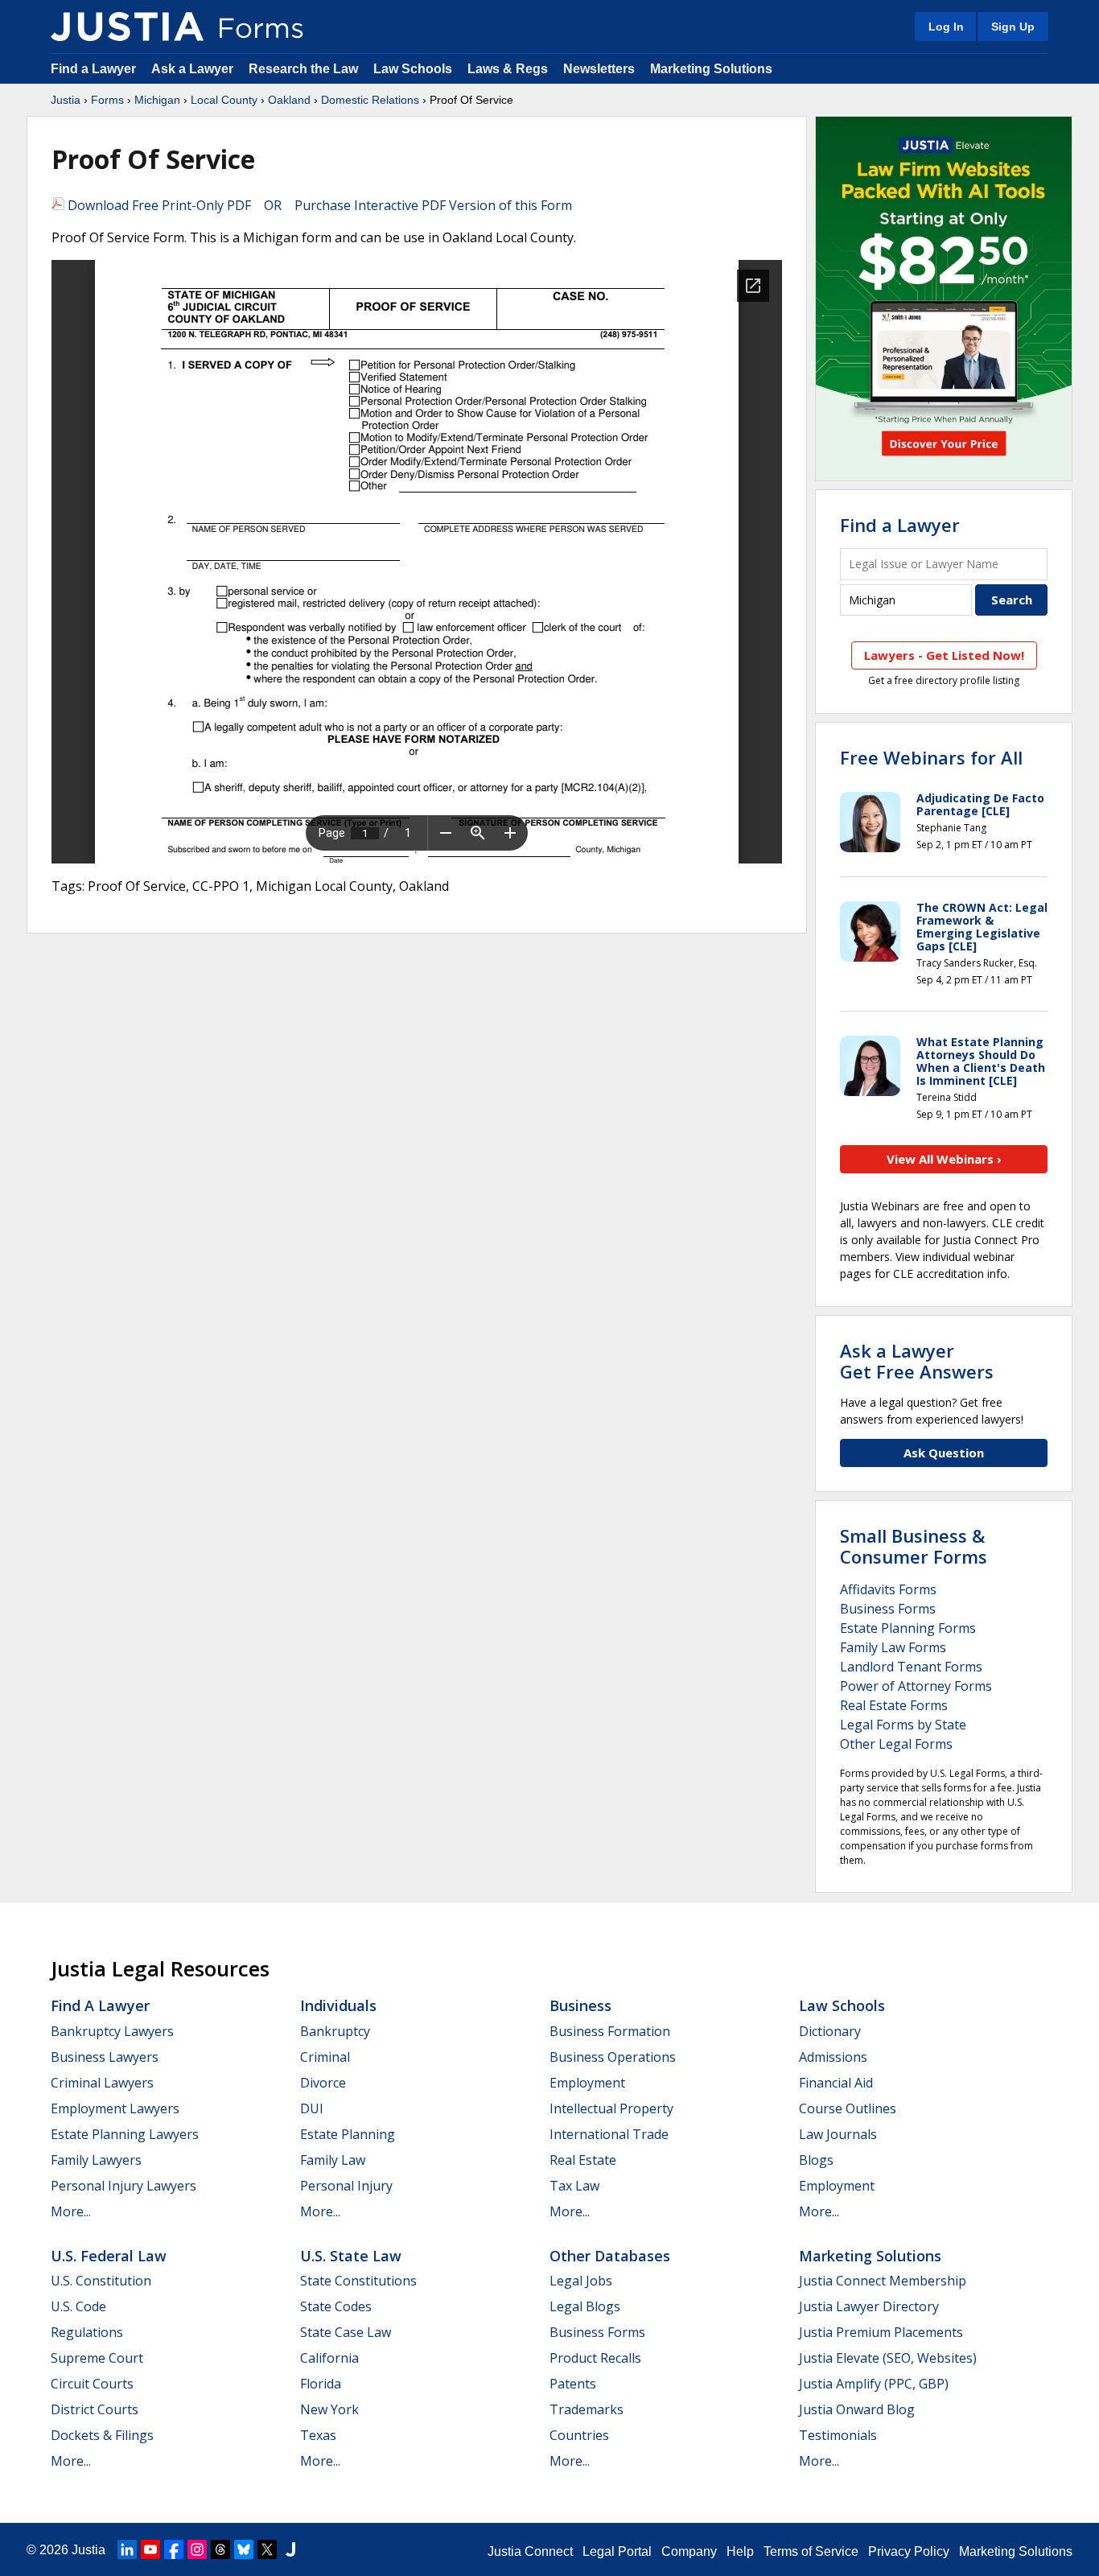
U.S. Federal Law (109, 2256)
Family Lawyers (96, 2160)
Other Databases (610, 2256)
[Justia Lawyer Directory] (290, 2549)
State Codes (336, 2306)
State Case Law (346, 2332)
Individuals (338, 2005)
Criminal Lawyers (102, 2083)
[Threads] (220, 2549)
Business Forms (888, 1609)
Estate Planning (348, 2134)
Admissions (833, 2057)
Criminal (325, 2057)
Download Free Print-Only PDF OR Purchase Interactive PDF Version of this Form (318, 205)
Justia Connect (530, 2551)
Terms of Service (811, 2551)
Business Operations (613, 2057)
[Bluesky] (244, 2549)
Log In (946, 27)
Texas (318, 2435)
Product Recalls (595, 2358)
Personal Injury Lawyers (123, 2186)
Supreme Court (97, 2358)
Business (580, 2005)
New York (329, 2409)
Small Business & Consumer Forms (914, 1546)
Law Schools (413, 69)
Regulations (87, 2332)
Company (689, 2551)
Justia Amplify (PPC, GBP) (874, 2384)
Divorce (323, 2083)
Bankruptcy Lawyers (112, 2031)
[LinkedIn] (127, 2549)
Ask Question (944, 1453)
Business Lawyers (105, 2057)
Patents (573, 2384)
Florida (321, 2384)
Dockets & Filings (102, 2435)
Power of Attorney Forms (916, 1686)
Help (740, 2551)
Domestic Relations (370, 100)
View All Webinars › (944, 1159)
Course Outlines (848, 2108)
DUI (312, 2108)
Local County (224, 100)
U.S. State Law (351, 2256)
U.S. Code (78, 2306)
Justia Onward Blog (857, 2409)
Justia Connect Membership (883, 2281)
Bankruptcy (335, 2031)
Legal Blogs (585, 2306)
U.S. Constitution (101, 2281)
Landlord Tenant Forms (911, 1667)
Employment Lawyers (115, 2108)
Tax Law (574, 2186)
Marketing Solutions (711, 69)
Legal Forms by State (903, 1725)
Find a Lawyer (93, 69)
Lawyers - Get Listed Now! (944, 655)
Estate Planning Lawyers (125, 2134)
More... (71, 2211)
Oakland (289, 100)
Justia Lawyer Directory (869, 2306)
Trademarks (587, 2409)
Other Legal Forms (896, 1744)
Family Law (333, 2160)
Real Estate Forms (894, 1705)
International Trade (609, 2134)
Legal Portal (617, 2551)
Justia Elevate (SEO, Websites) (888, 2358)
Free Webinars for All (931, 757)
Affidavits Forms (888, 1589)
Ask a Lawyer (194, 69)
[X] (267, 2549)
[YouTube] (150, 2549)
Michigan (157, 100)
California (329, 2358)
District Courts (95, 2409)
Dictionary (830, 2031)
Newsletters (599, 69)
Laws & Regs (508, 69)
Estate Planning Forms (908, 1628)
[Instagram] (197, 2549)
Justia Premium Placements (881, 2332)
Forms (107, 100)
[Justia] (127, 27)
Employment (587, 2083)
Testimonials (838, 2435)
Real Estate (583, 2160)
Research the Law (303, 69)
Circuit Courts (92, 2384)
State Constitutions (358, 2281)
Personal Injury (346, 2186)
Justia (66, 100)
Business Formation (610, 2031)
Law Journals (838, 2134)
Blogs (816, 2160)
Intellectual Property (611, 2108)
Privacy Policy (909, 2551)
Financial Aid (836, 2083)
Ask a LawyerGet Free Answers (917, 1361)
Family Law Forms (893, 1647)
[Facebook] (174, 2549)
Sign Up (1013, 27)
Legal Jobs (581, 2281)
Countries (579, 2435)
